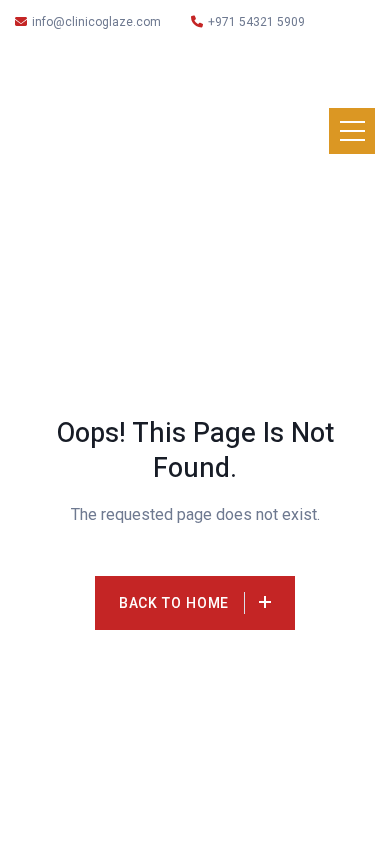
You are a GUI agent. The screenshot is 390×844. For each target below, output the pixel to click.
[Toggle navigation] (352, 131)
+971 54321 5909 (256, 22)
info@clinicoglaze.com (96, 22)
